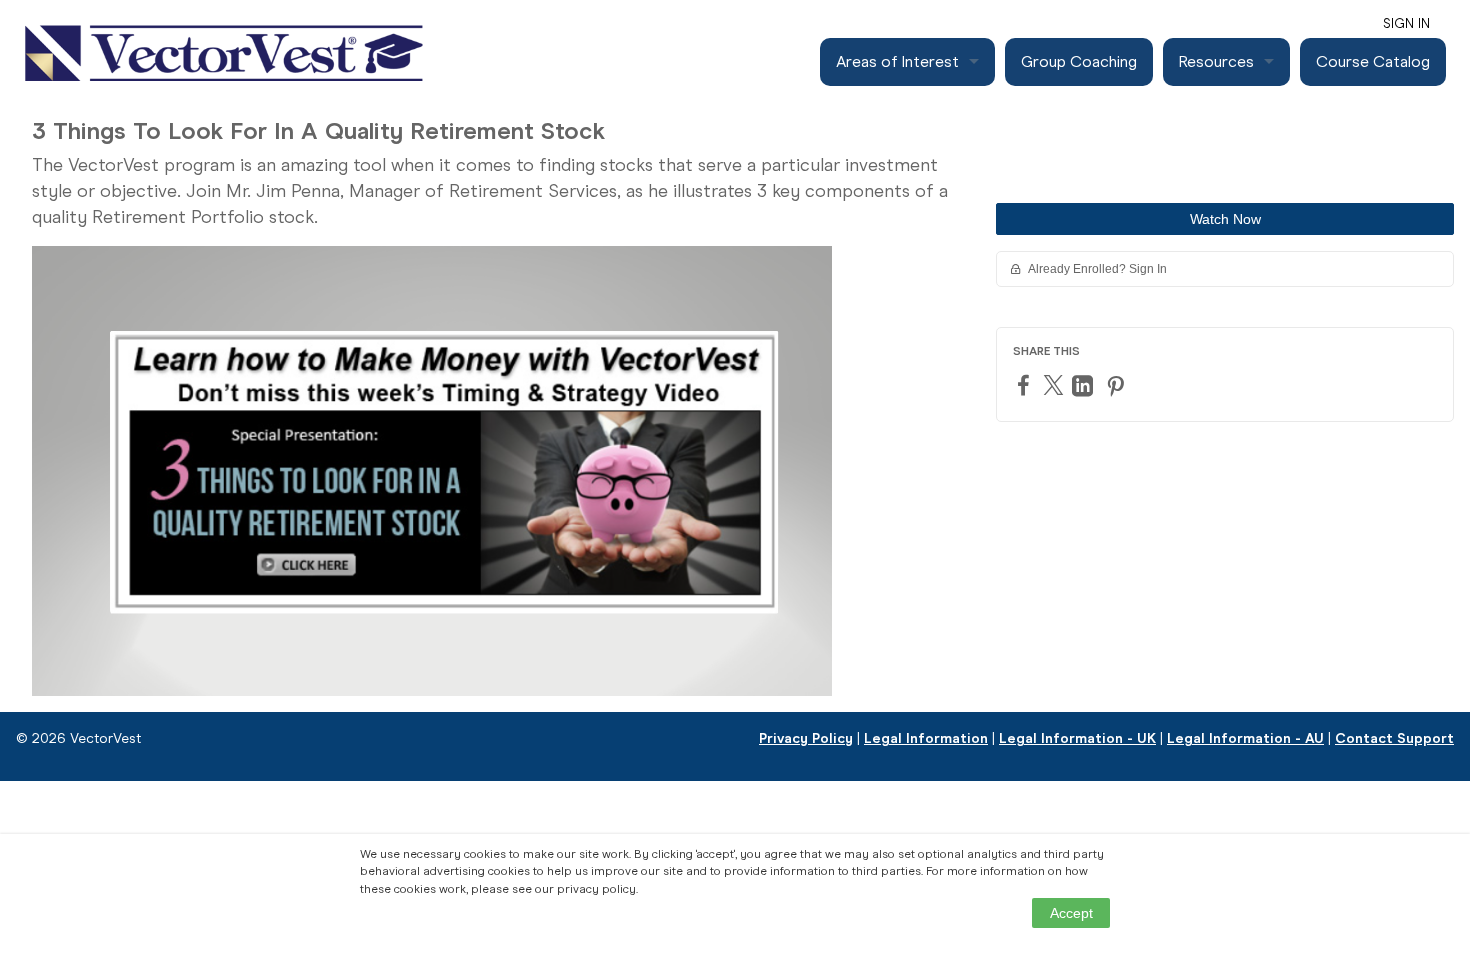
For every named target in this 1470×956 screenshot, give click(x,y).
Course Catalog (1373, 61)
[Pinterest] (1118, 385)
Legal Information (926, 738)
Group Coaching (1079, 61)
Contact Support (1394, 738)
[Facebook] (1026, 384)
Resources (1216, 61)
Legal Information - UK (1077, 738)
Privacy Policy (806, 738)
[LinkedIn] (1085, 385)
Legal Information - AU (1245, 738)
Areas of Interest (897, 61)
